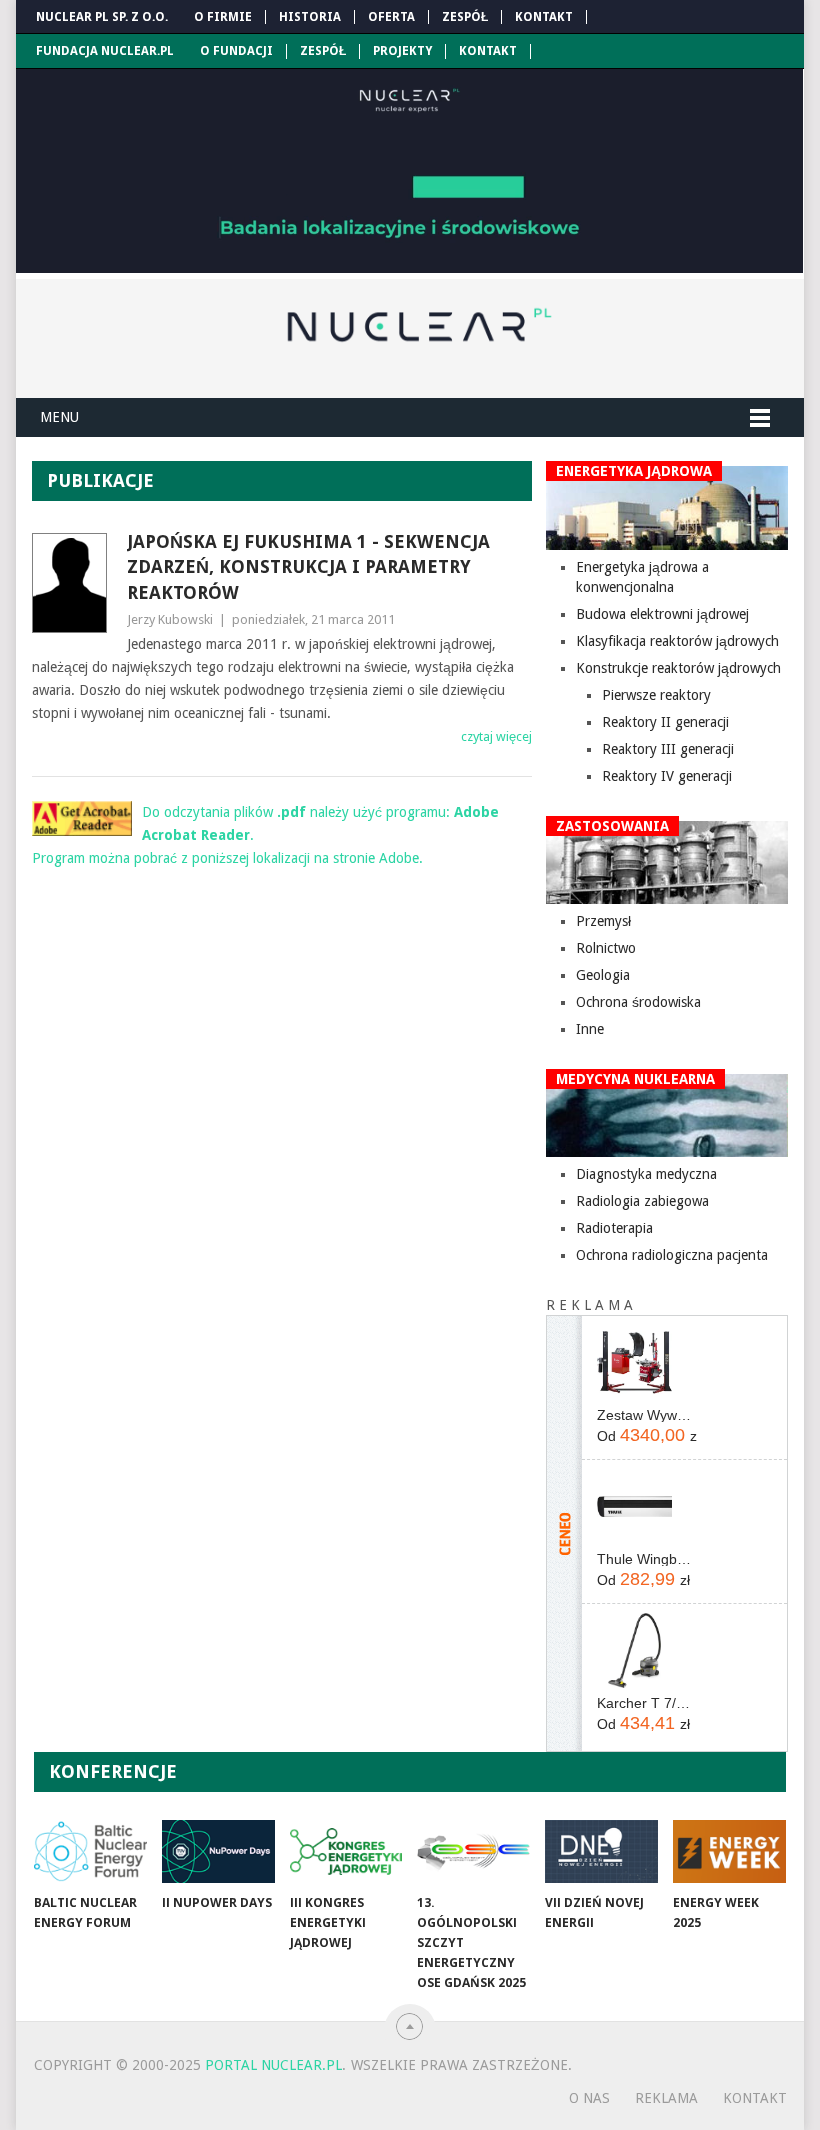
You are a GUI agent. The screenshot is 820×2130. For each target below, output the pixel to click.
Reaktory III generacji (668, 749)
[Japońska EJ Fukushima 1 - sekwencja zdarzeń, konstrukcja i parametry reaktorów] (72, 583)
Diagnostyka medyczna (646, 1174)
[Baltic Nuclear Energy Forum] (90, 1851)
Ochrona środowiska (638, 1002)
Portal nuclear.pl (273, 2065)
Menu (59, 417)
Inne (590, 1029)
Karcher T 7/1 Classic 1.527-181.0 (647, 1703)
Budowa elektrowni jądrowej (662, 614)
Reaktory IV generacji (667, 776)
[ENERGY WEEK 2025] (729, 1851)
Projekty (402, 51)
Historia (310, 17)
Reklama (666, 2098)
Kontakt (544, 17)
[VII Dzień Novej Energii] (601, 1851)
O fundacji (236, 51)
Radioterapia (614, 1228)
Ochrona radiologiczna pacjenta (672, 1255)
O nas (589, 2098)
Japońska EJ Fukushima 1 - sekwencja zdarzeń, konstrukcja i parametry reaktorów (308, 566)
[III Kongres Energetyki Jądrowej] (346, 1851)
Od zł (647, 1435)
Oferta (391, 17)
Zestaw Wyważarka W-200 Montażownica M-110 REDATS (647, 1415)
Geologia (603, 975)
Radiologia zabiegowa (642, 1201)
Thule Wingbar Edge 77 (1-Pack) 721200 (647, 1559)
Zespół (465, 17)
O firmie (223, 17)
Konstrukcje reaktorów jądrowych (678, 668)
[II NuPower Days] (218, 1851)
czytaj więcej (496, 736)
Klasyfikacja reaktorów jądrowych (677, 641)
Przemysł (603, 921)
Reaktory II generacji (665, 722)
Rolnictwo (606, 948)
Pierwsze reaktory (656, 695)
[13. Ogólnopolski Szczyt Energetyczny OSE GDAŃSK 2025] (473, 1851)
